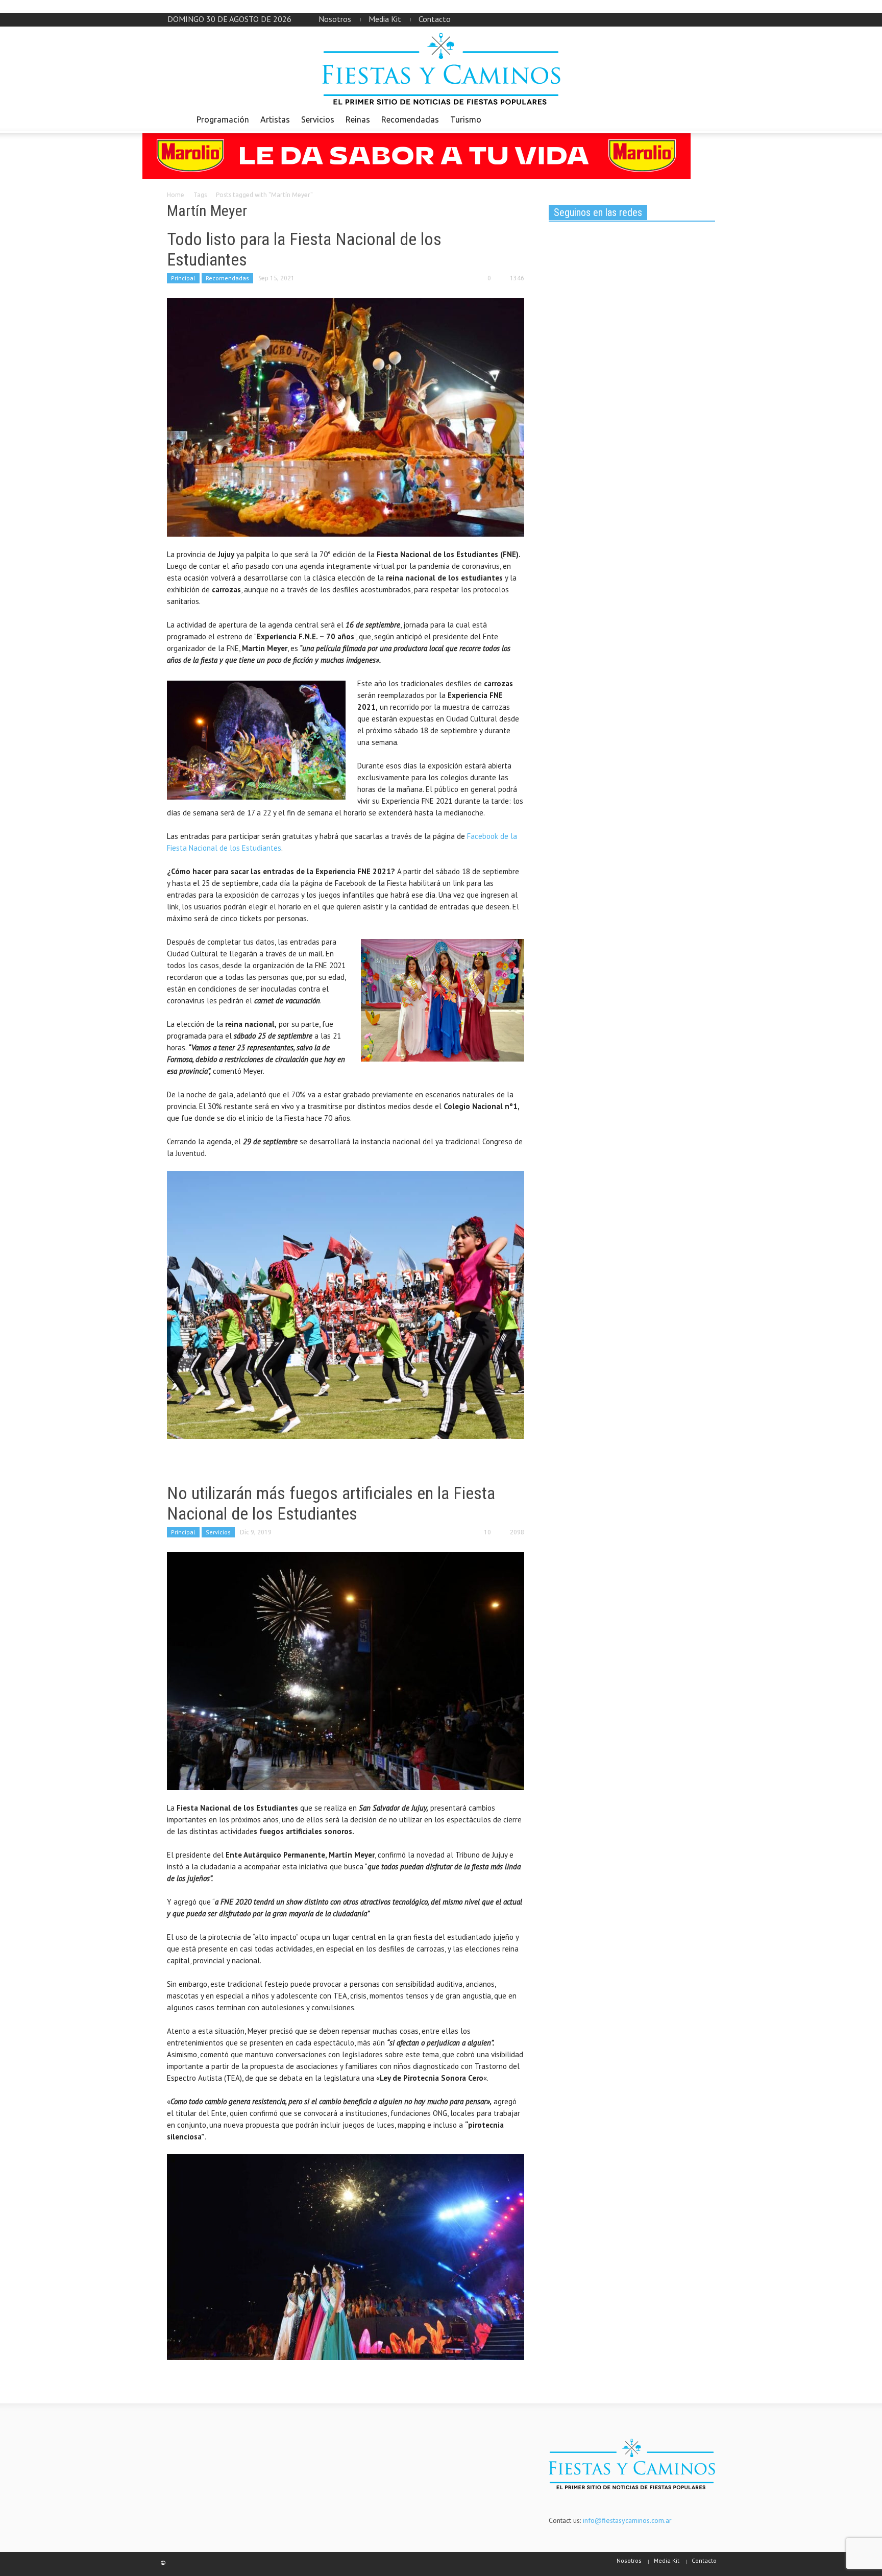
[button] (705, 119)
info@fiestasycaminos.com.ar (627, 2520)
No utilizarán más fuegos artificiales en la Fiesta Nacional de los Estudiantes (331, 1503)
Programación (223, 119)
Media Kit (385, 19)
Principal (183, 278)
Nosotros (335, 19)
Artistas (275, 119)
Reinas (358, 119)
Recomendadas (410, 119)
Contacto (435, 19)
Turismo (466, 119)
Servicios (318, 119)
